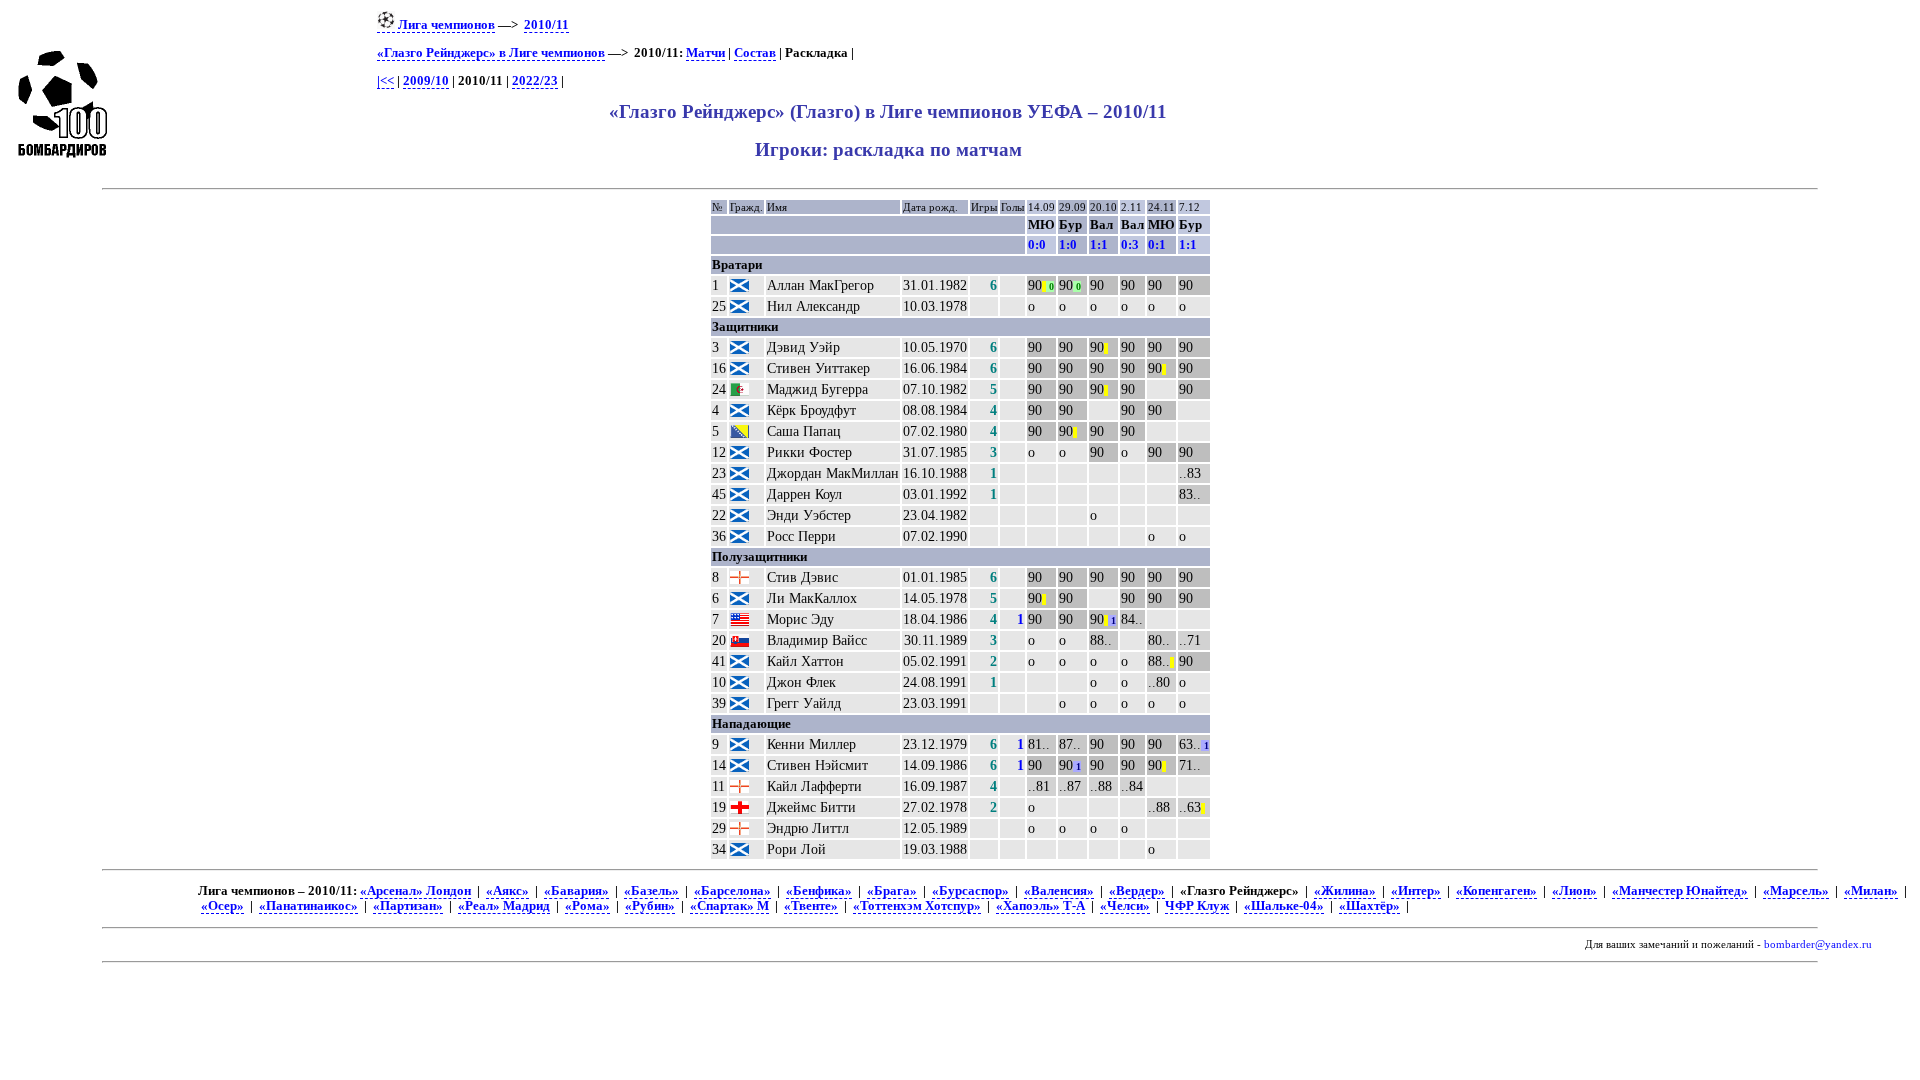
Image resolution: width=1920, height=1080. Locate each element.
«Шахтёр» (1369, 906)
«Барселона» (732, 891)
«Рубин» (650, 906)
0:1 (1157, 244)
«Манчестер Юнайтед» (1680, 891)
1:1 (1099, 244)
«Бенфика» (819, 891)
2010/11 (546, 25)
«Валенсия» (1059, 891)
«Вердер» (1137, 891)
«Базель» (651, 891)
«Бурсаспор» (970, 891)
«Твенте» (811, 906)
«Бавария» (576, 891)
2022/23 (535, 81)
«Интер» (1416, 891)
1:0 (1068, 244)
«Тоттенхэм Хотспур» (917, 906)
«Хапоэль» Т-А (1040, 906)
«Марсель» (1796, 891)
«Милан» (1871, 891)
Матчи (705, 53)
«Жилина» (1345, 891)
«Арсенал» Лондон (415, 891)
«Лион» (1574, 891)
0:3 (1130, 244)
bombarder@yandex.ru (1818, 944)
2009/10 (426, 81)
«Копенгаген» (1496, 891)
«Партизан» (408, 906)
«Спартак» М (729, 906)
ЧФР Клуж (1197, 906)
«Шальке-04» (1284, 906)
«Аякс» (507, 891)
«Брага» (892, 891)
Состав (755, 53)
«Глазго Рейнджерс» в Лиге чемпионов (491, 53)
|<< (385, 81)
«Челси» (1125, 906)
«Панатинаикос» (308, 906)
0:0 (1037, 244)
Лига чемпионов (445, 25)
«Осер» (222, 906)
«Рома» (587, 906)
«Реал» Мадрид (504, 906)
